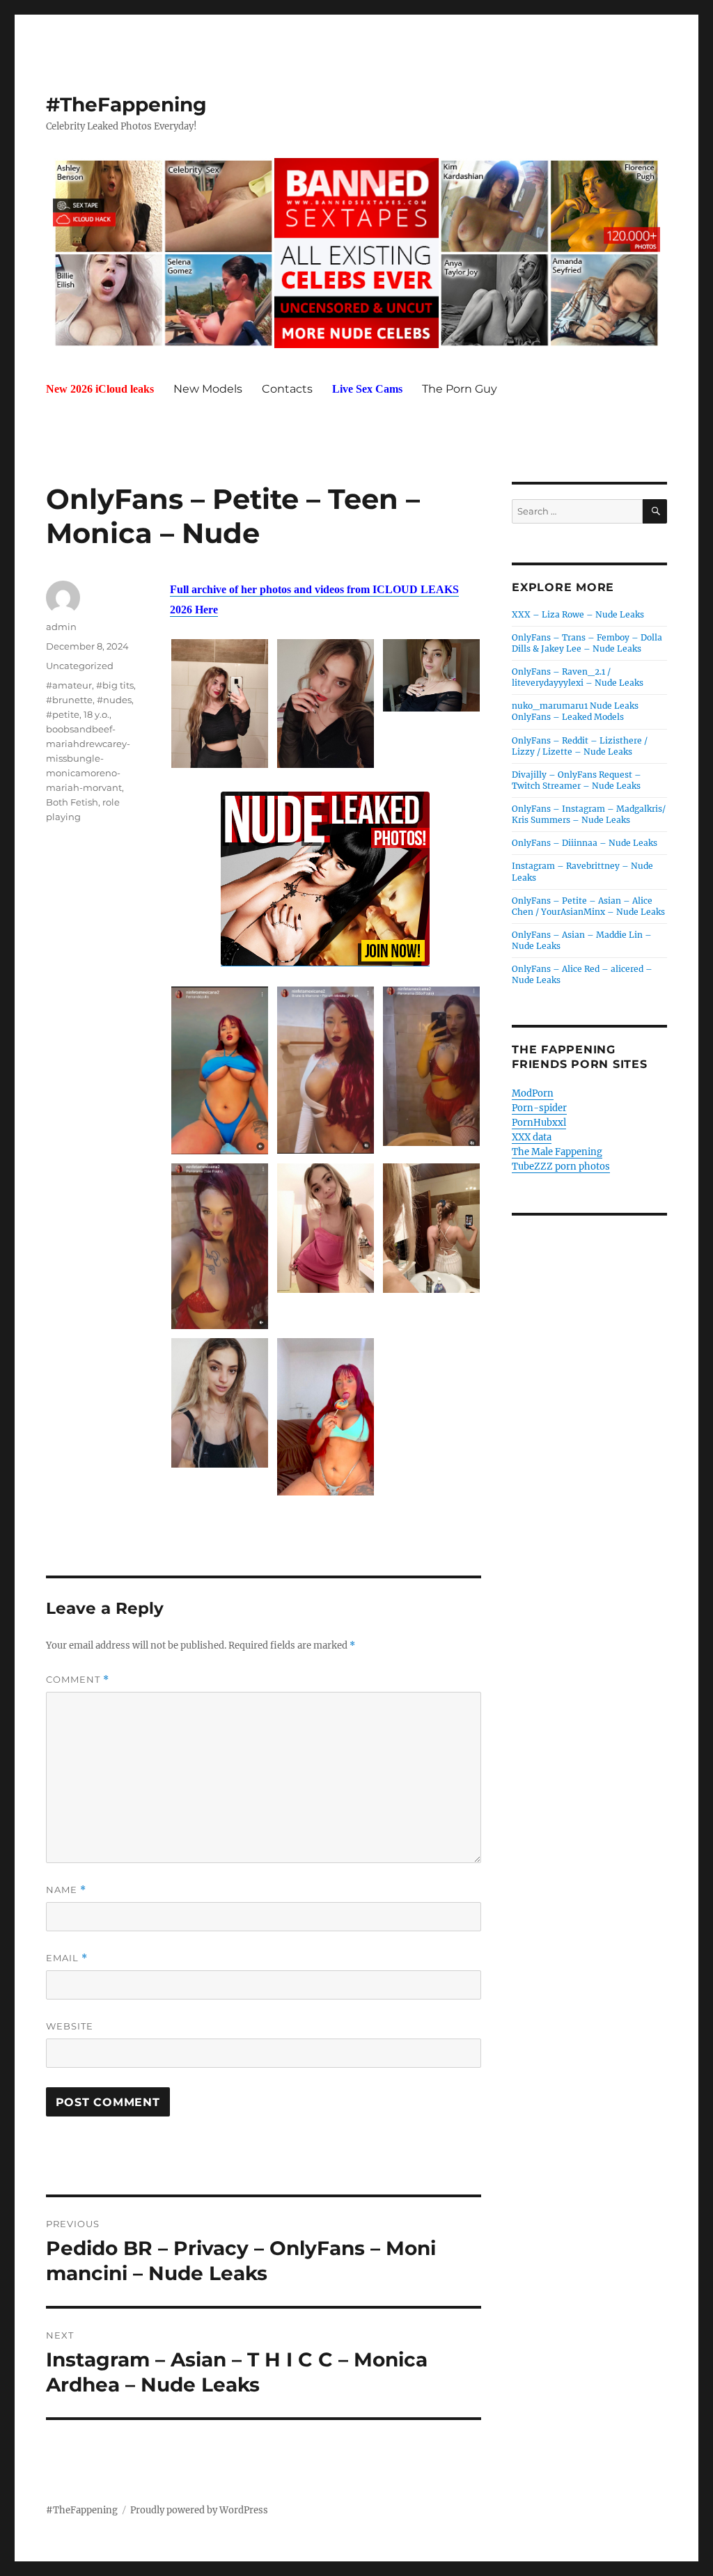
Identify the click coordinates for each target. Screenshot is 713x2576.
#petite (63, 714)
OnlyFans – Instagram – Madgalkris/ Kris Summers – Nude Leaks (589, 814)
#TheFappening (126, 104)
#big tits (115, 685)
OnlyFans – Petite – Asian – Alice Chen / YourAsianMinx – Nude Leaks (588, 906)
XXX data (532, 1137)
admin (61, 627)
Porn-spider (539, 1108)
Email (67, 1958)
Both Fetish (72, 802)
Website (70, 2026)
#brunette (69, 700)
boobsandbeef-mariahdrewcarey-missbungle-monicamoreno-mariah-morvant (88, 758)
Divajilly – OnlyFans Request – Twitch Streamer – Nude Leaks (577, 780)
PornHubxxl (539, 1123)
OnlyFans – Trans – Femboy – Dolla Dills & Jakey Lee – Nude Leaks (587, 643)
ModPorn (533, 1093)
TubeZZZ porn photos (561, 1167)
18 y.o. (96, 714)
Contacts (287, 389)
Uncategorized (80, 666)
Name (66, 1890)
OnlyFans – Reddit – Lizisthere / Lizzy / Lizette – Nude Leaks (580, 746)
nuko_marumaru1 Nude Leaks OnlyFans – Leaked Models (575, 711)
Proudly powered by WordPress (199, 2510)
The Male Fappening (557, 1152)
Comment (78, 1680)
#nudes (114, 700)
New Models (208, 389)
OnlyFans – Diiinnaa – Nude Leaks (585, 843)
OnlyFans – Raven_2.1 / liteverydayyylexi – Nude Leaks (578, 677)
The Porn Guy (460, 389)
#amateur (69, 685)
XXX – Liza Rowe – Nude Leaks (578, 614)
